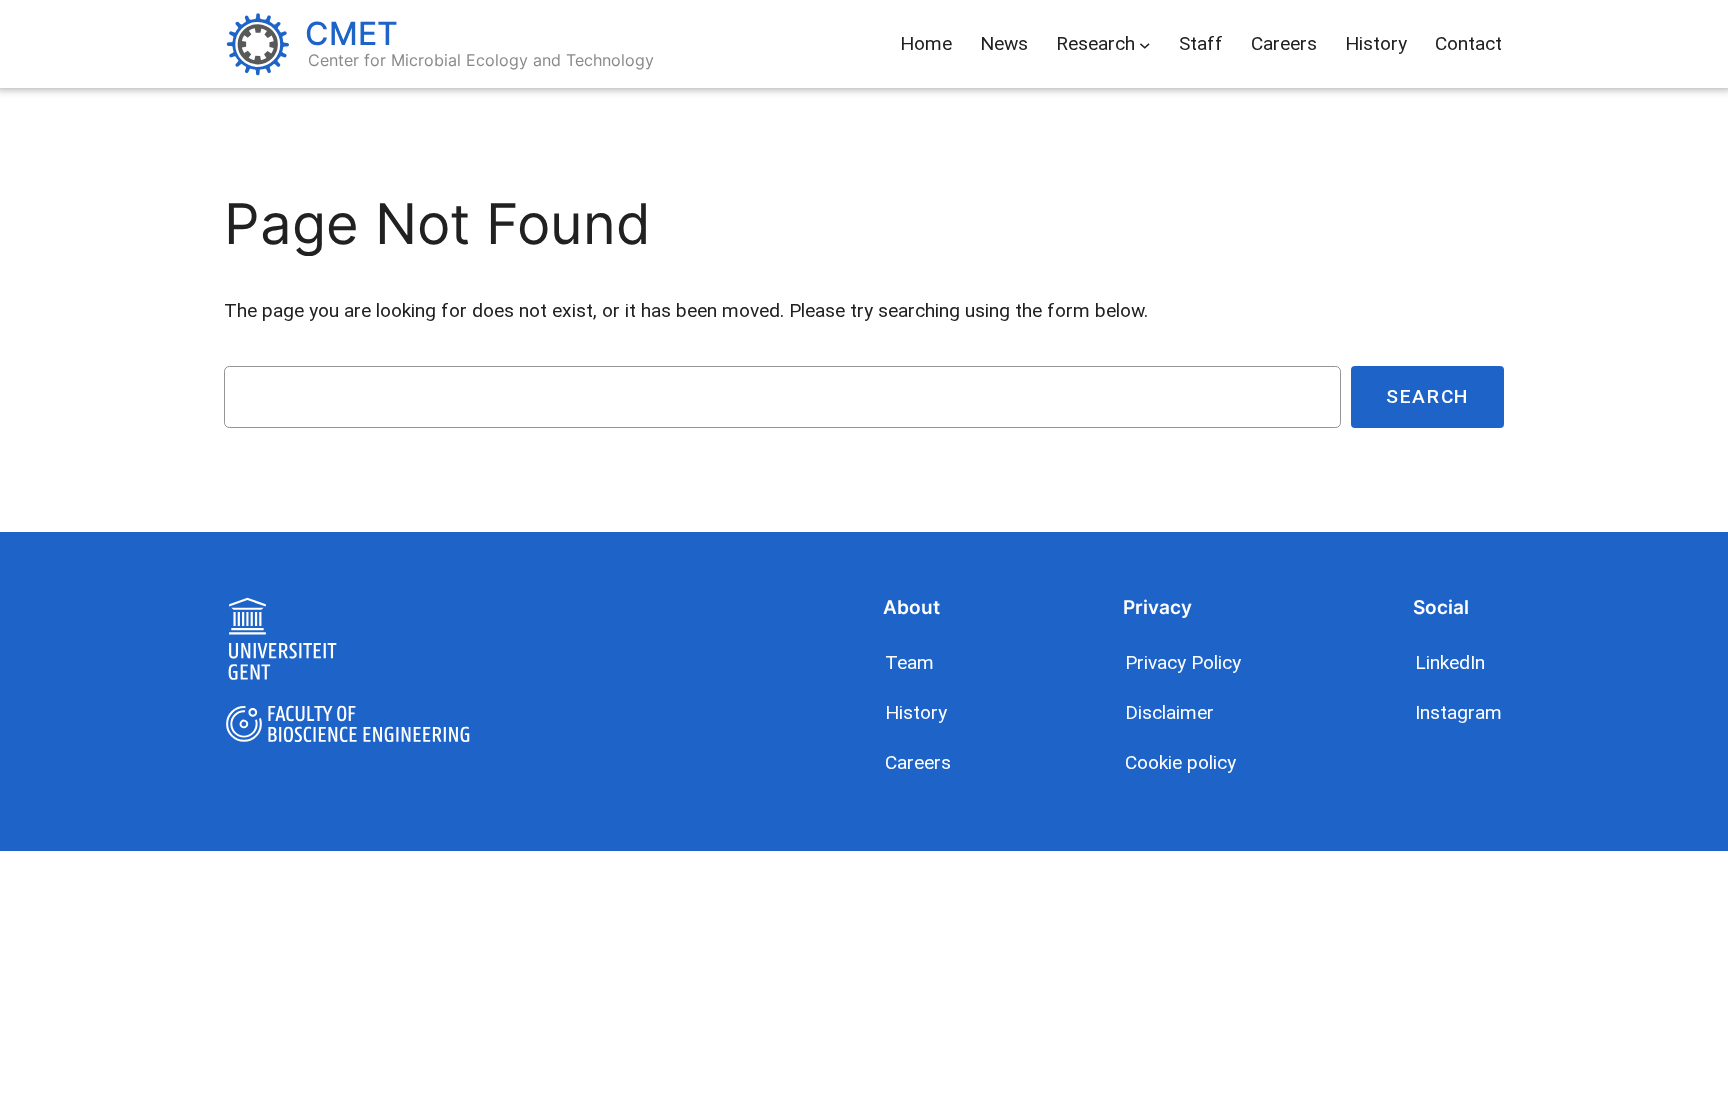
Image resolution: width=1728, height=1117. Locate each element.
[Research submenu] (1145, 44)
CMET (351, 33)
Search (1427, 396)
